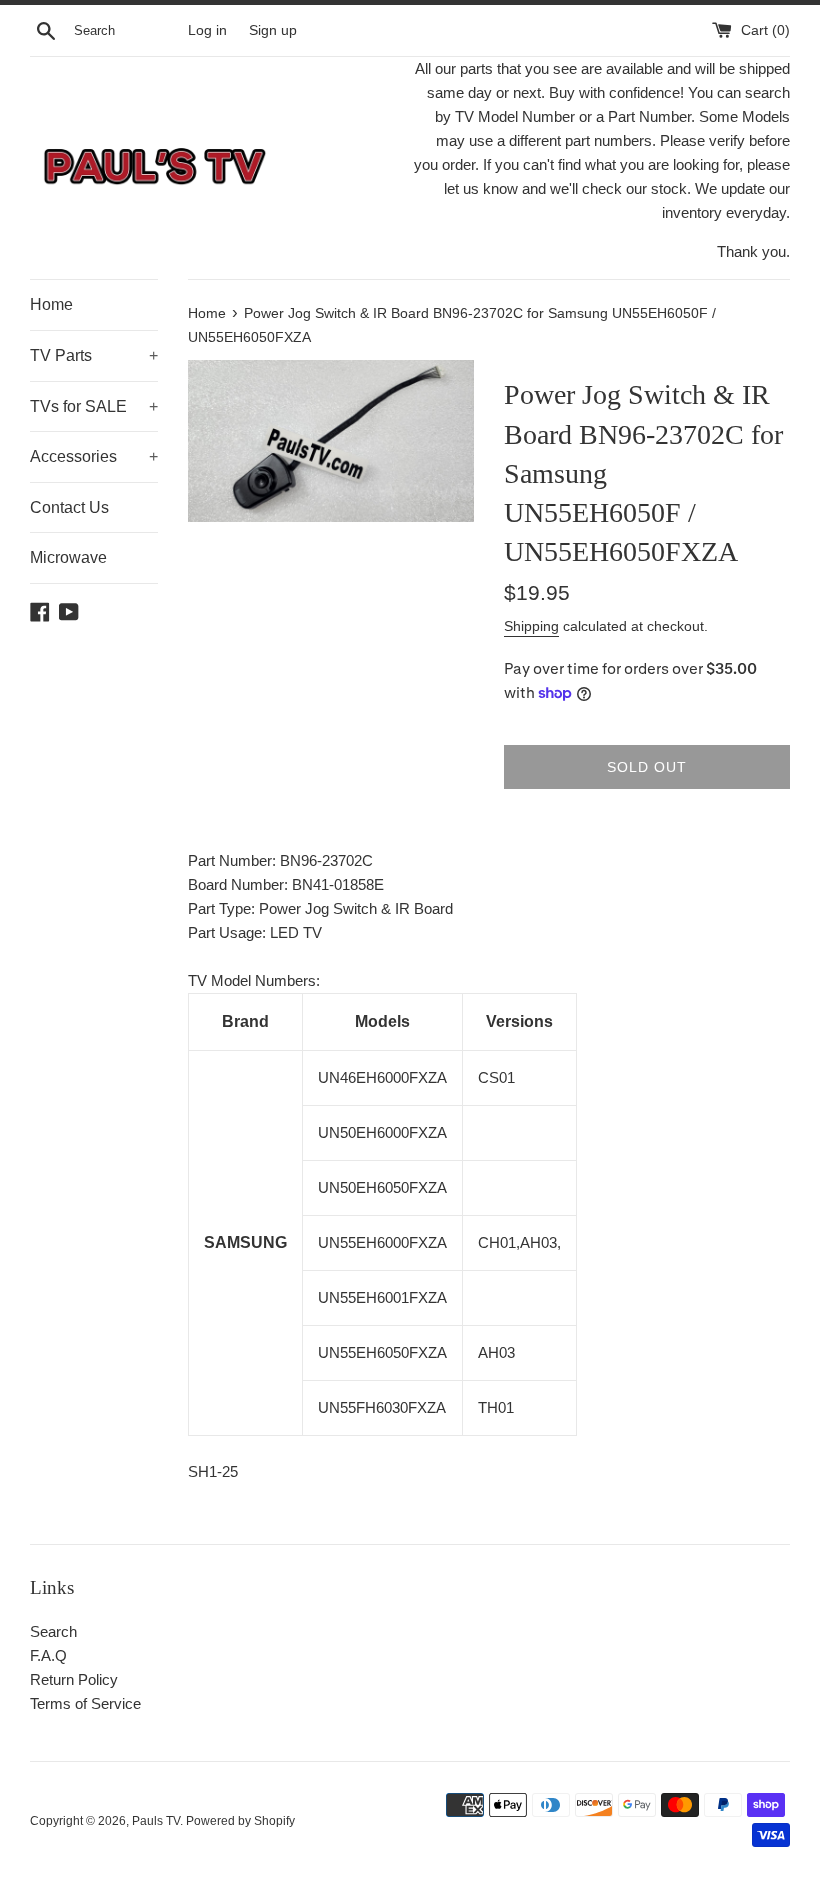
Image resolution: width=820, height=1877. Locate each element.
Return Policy (74, 1679)
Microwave (68, 557)
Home (51, 304)
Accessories (94, 456)
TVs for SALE (94, 406)
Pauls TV (156, 1821)
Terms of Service (85, 1703)
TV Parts (94, 355)
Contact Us (69, 507)
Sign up (273, 30)
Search (53, 1631)
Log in (207, 30)
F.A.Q (48, 1655)
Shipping (531, 626)
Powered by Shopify (240, 1821)
